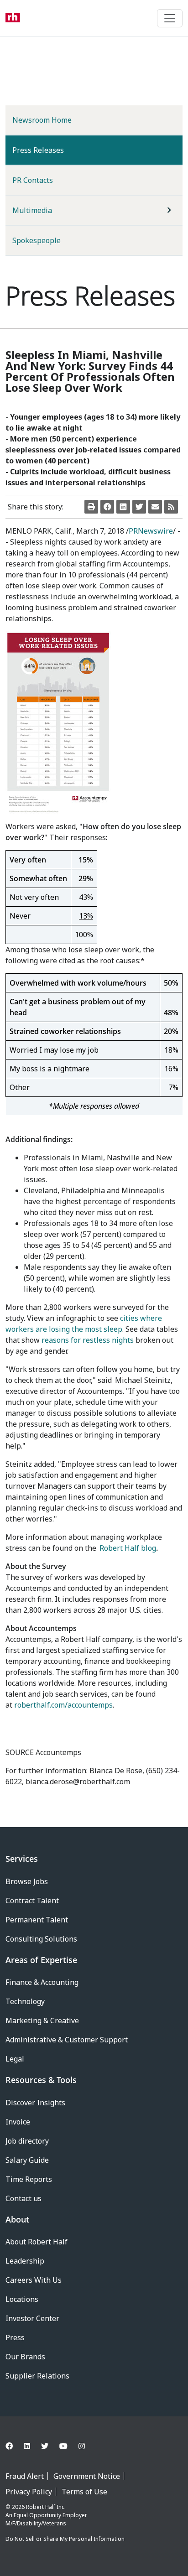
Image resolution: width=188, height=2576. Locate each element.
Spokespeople (37, 240)
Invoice (18, 2122)
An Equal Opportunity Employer (46, 2515)
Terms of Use (84, 2492)
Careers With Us (34, 2280)
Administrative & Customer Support (67, 2040)
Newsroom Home (42, 120)
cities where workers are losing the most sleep (84, 1324)
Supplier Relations (37, 2376)
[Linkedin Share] (123, 507)
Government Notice (87, 2476)
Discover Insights (35, 2103)
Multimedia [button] (32, 210)
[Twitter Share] (139, 507)
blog (128, 1548)
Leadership (25, 2261)
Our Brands (25, 2357)
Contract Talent (32, 1901)
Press (15, 2337)
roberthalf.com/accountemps (63, 1705)
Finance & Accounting (42, 1982)
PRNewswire (151, 531)
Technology (25, 2001)
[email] (155, 507)
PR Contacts (33, 180)
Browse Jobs (27, 1881)
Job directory (27, 2141)
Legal (15, 2059)
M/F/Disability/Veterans (36, 2523)
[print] (91, 507)
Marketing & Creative (42, 2020)
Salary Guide (27, 2160)
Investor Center (32, 2318)
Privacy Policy (29, 2492)
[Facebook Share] (107, 507)
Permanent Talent (37, 1920)
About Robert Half (37, 2242)
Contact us (23, 2198)
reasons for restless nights (88, 1340)
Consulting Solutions (41, 1939)
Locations (22, 2299)
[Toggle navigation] (170, 18)
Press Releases (53, 150)
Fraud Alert (25, 2476)
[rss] (171, 507)
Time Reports (29, 2179)
